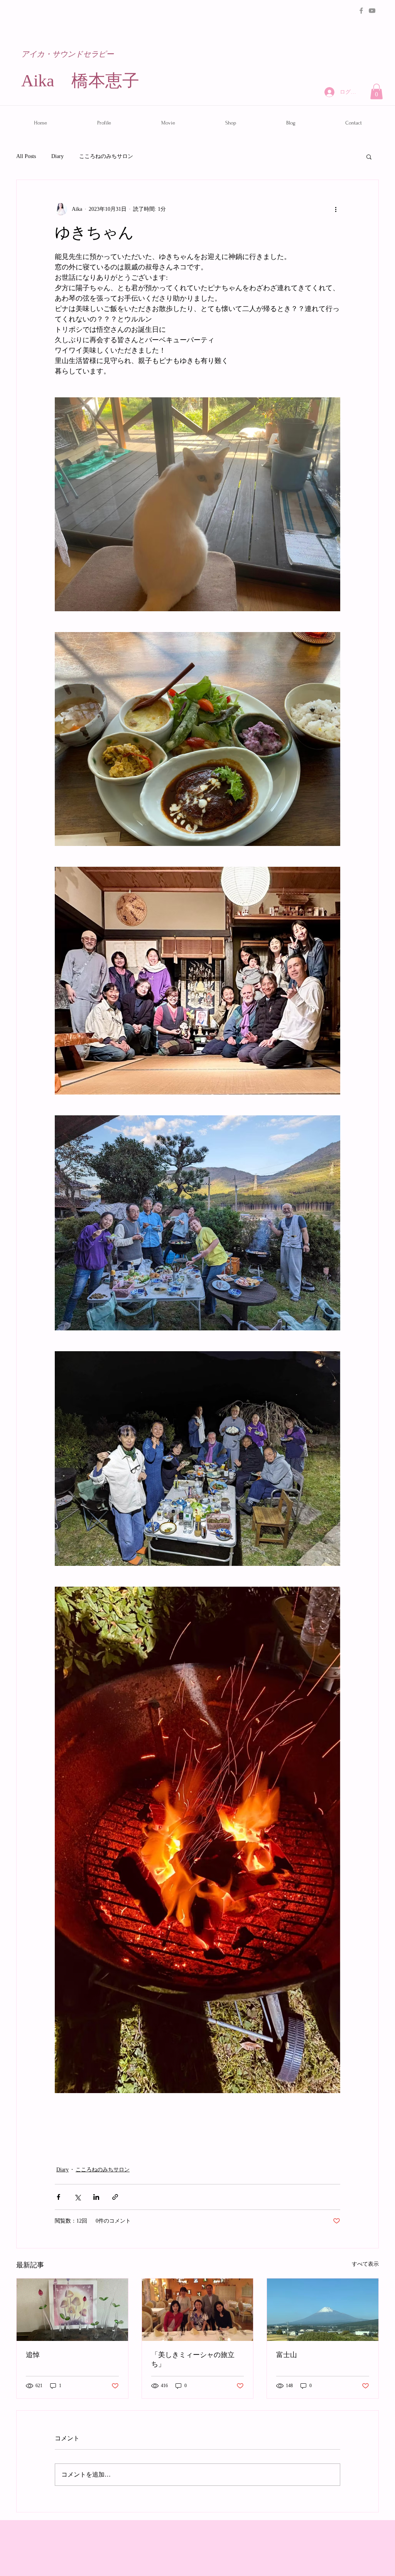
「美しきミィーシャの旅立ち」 (193, 2360)
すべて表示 (365, 2264)
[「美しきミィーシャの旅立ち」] (198, 2310)
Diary (57, 156)
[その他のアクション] (336, 209)
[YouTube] (372, 11)
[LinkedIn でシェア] (96, 2197)
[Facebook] (361, 11)
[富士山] (323, 2310)
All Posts (26, 156)
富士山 (287, 2355)
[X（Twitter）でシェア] (77, 2197)
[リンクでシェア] (115, 2197)
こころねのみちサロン (106, 156)
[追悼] (72, 2310)
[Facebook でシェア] (58, 2197)
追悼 (33, 2355)
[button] (376, 92)
